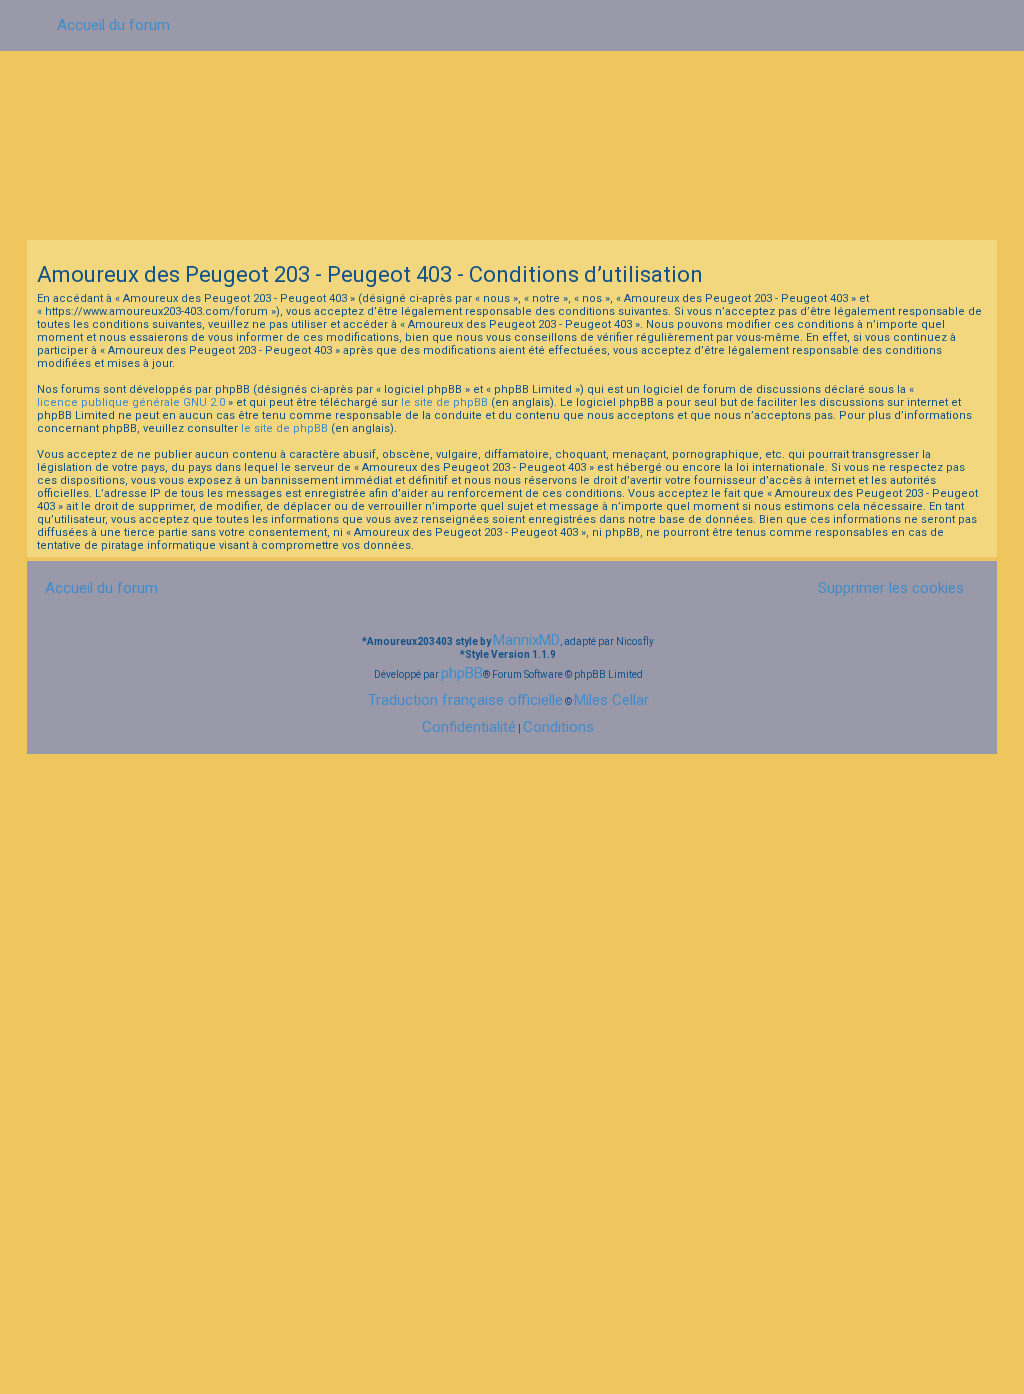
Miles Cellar (611, 700)
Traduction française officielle (465, 700)
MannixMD (526, 640)
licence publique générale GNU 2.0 (131, 402)
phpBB (462, 673)
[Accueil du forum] (512, 143)
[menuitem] (883, 587)
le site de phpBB (444, 402)
